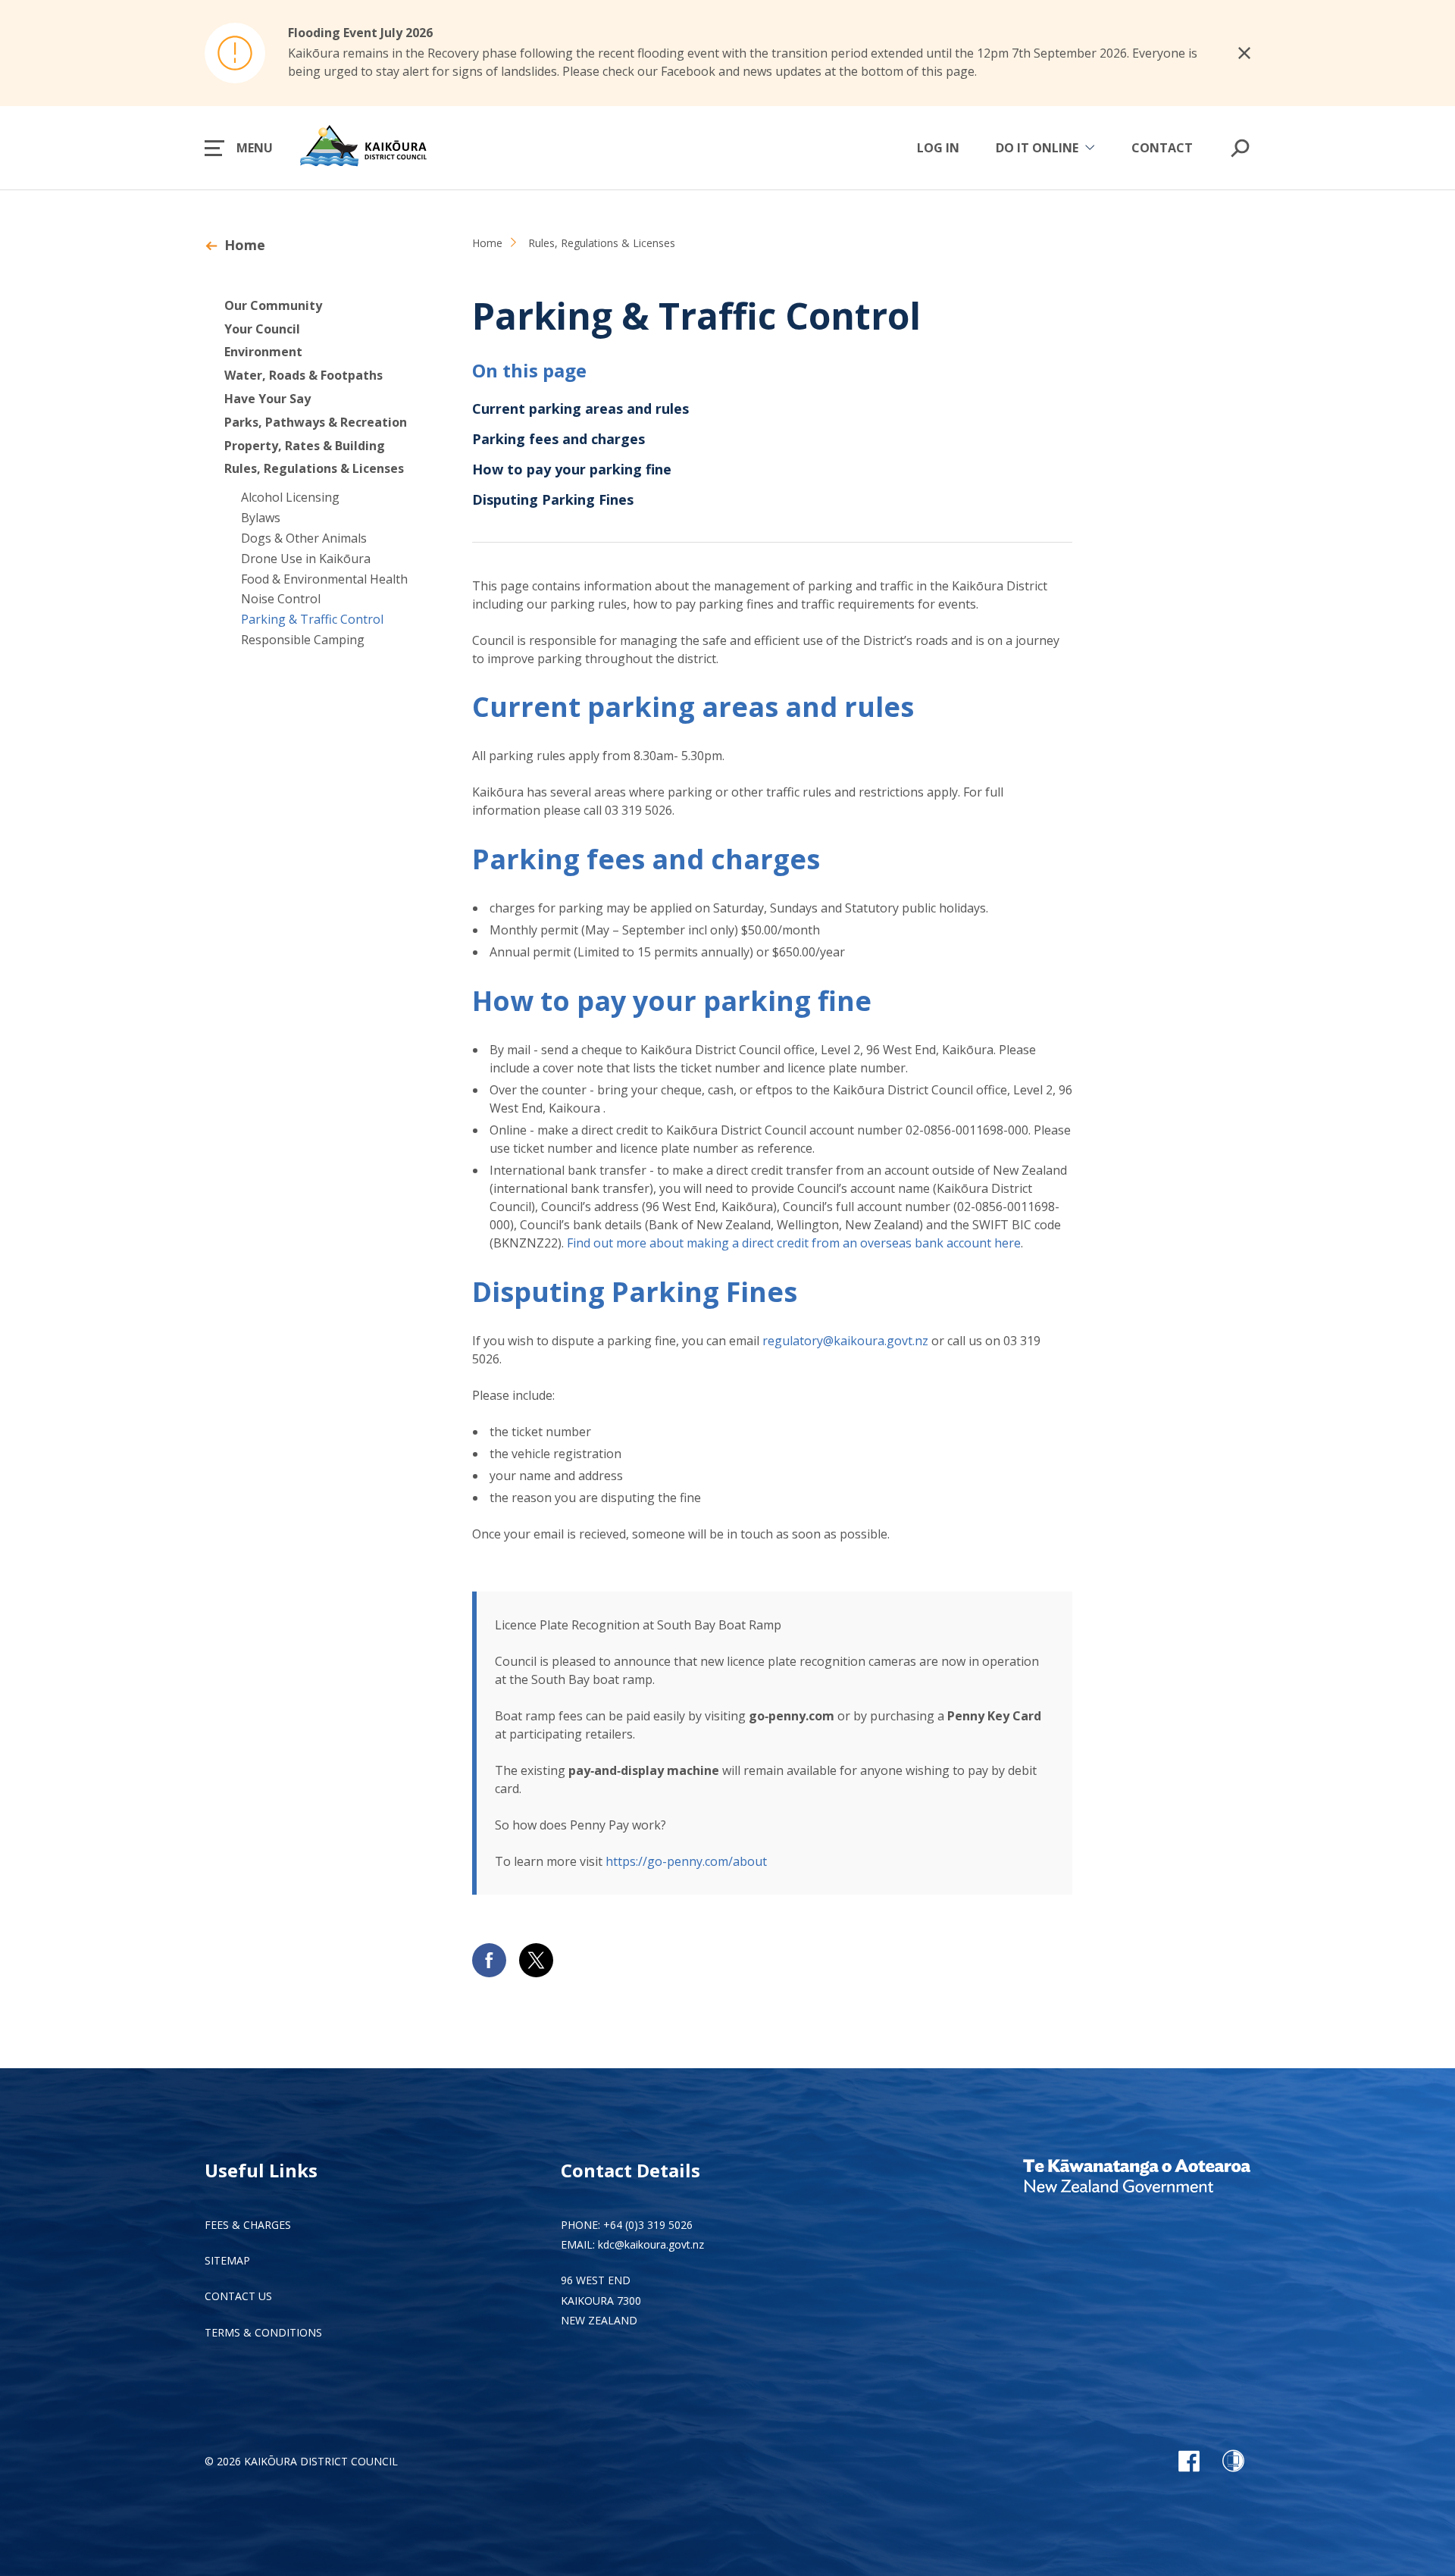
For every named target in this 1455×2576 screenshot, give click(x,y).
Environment (263, 352)
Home (245, 245)
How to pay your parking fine (572, 469)
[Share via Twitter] (536, 1960)
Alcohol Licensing (290, 497)
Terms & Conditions (263, 2332)
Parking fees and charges (559, 439)
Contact (1162, 148)
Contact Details (630, 2170)
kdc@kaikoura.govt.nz (651, 2244)
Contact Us (238, 2296)
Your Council (262, 329)
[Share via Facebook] (489, 1960)
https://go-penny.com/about (686, 1861)
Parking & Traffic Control (312, 619)
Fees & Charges (248, 2225)
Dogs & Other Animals (304, 538)
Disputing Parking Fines (553, 499)
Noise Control (281, 599)
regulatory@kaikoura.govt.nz (845, 1341)
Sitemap (227, 2260)
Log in (938, 148)
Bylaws (261, 518)
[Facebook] (1189, 2461)
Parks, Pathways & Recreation (316, 422)
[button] (239, 148)
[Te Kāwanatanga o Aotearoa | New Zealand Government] (1137, 2178)
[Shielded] (1233, 2461)
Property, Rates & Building (305, 446)
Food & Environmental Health (324, 579)
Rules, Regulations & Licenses (314, 468)
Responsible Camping (303, 640)
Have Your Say (268, 399)
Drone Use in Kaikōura (306, 559)
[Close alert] (1244, 53)
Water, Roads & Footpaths (304, 375)
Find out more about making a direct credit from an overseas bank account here (794, 1243)
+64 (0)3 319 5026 (648, 2225)
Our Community (273, 305)
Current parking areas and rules (580, 408)
